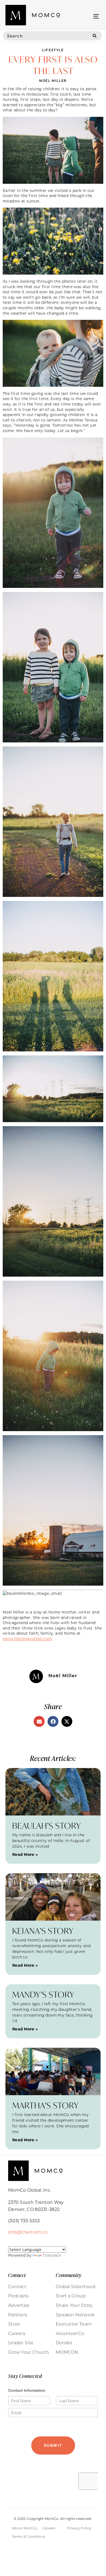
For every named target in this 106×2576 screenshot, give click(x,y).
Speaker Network (75, 2315)
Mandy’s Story (43, 1994)
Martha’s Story (46, 2105)
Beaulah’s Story (47, 1826)
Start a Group (71, 2296)
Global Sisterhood (76, 2287)
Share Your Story (74, 2305)
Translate (52, 2255)
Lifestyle (53, 50)
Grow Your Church (29, 2352)
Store (14, 2324)
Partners (18, 2315)
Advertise (19, 2305)
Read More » (25, 1854)
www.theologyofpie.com (27, 1639)
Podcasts (18, 2296)
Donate (64, 2343)
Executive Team (74, 2324)
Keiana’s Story (43, 1931)
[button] (96, 16)
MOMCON (67, 2352)
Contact (17, 2287)
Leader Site (21, 2343)
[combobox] (45, 36)
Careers (17, 2333)
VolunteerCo (70, 2333)
